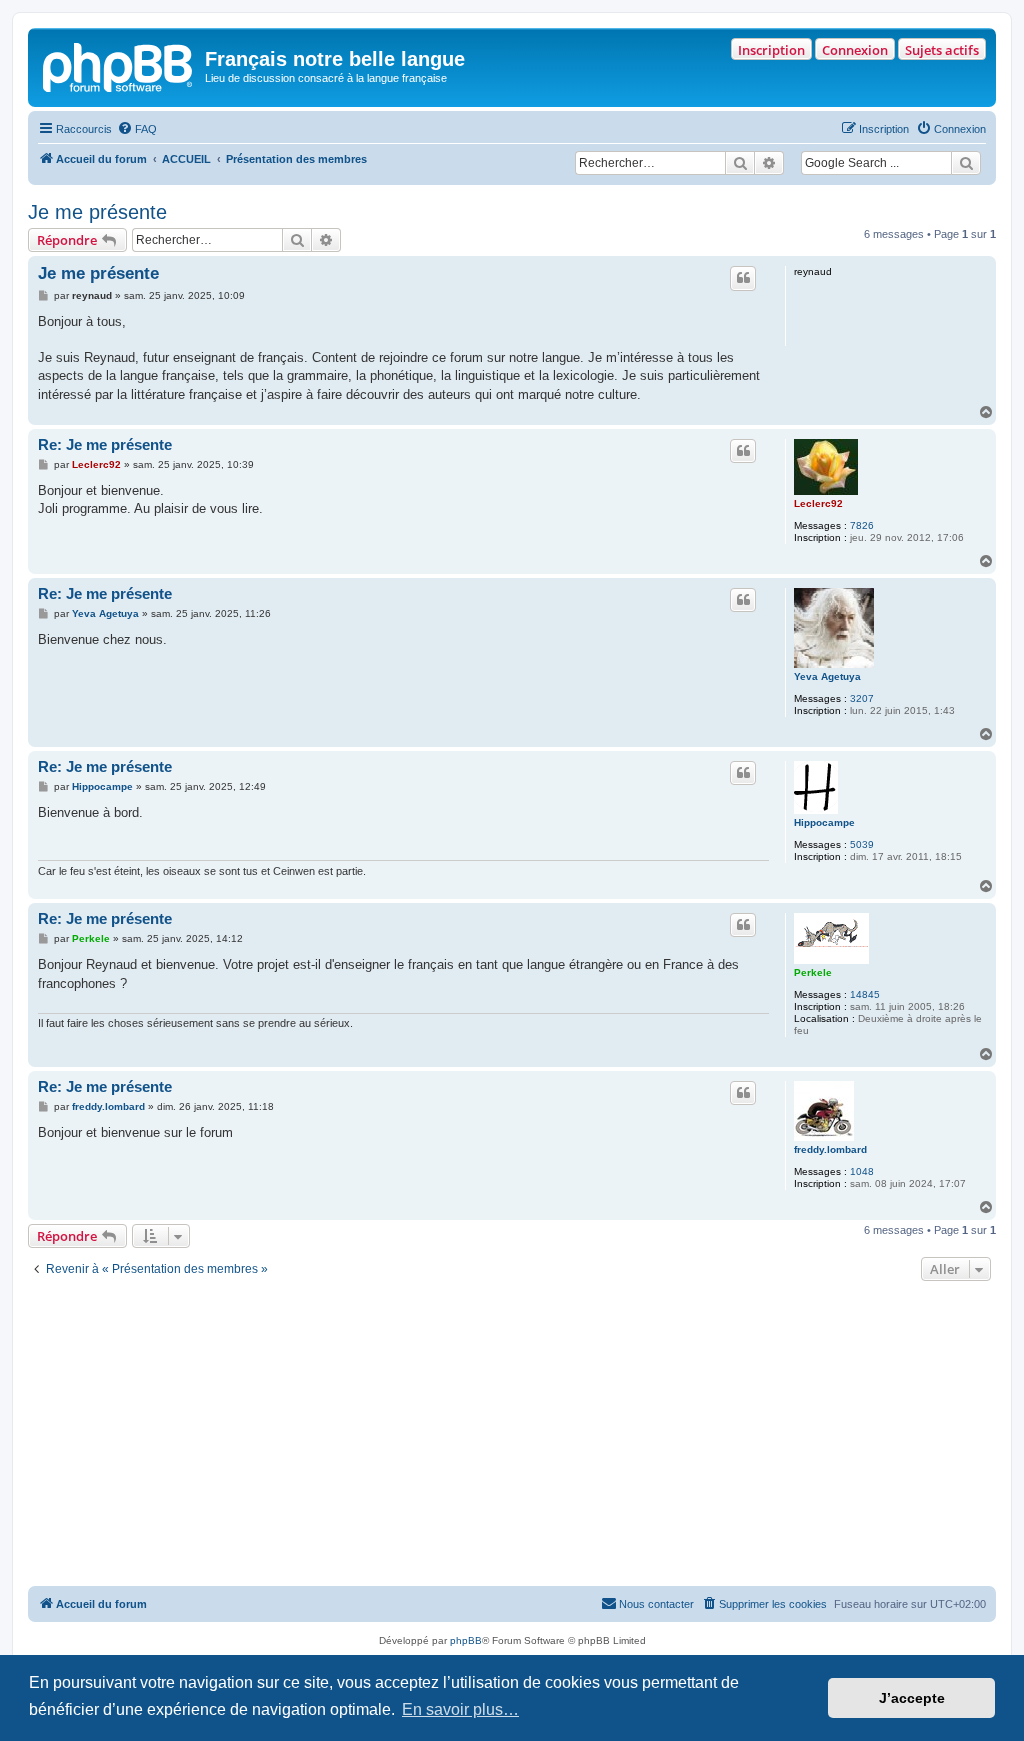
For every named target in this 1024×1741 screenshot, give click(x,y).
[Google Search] (966, 163)
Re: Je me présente (105, 444)
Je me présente (97, 212)
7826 (862, 525)
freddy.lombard (830, 1149)
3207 (862, 698)
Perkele (813, 972)
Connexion (855, 50)
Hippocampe (824, 822)
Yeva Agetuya (827, 676)
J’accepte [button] (912, 1698)
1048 (862, 1171)
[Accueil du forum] (119, 65)
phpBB (466, 1640)
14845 (865, 994)
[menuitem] (137, 129)
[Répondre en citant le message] (743, 278)
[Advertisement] (512, 1436)
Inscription (771, 50)
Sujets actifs (942, 50)
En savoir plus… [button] (460, 1709)
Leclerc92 (818, 503)
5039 (862, 844)
